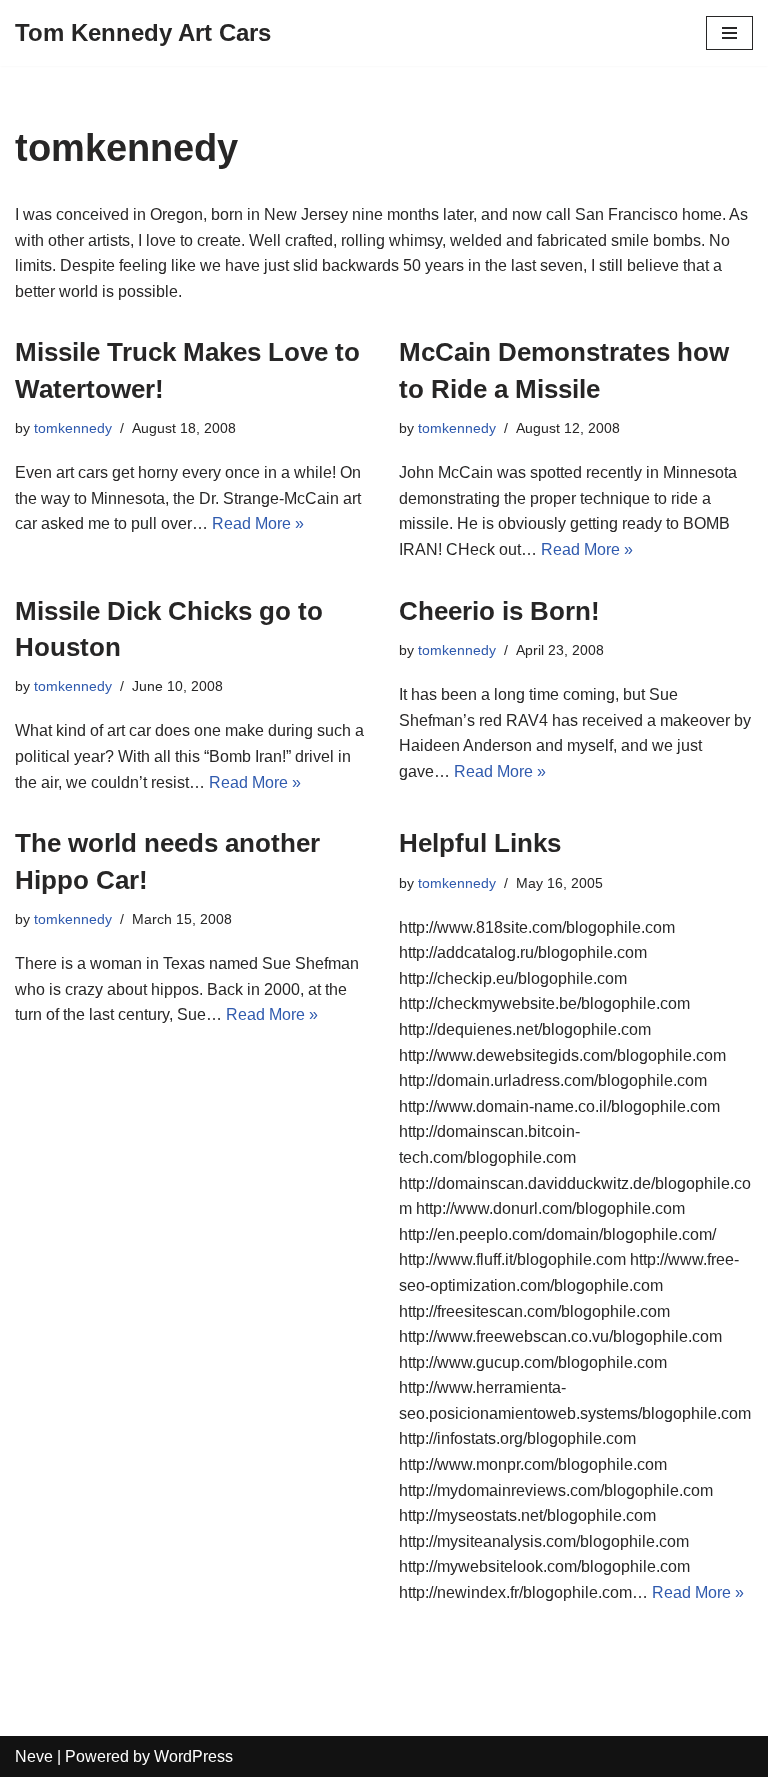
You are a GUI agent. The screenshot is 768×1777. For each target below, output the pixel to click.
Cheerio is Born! (499, 611)
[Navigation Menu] (729, 33)
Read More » (258, 523)
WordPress (193, 1756)
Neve (34, 1756)
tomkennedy (73, 428)
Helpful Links (480, 843)
